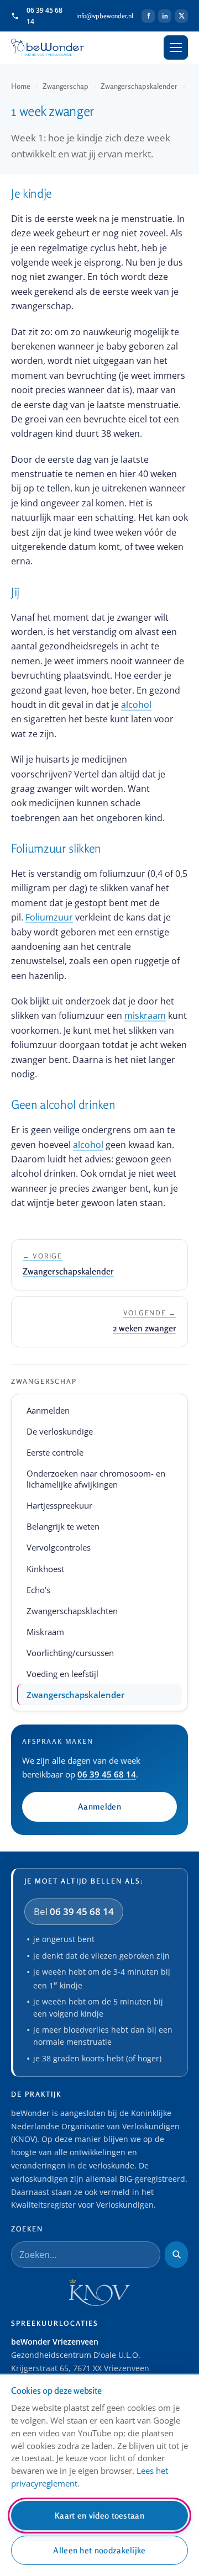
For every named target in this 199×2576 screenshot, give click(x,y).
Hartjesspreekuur (59, 1505)
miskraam (145, 1015)
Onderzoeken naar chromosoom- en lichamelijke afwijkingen (96, 1479)
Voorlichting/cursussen (70, 1653)
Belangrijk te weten (63, 1526)
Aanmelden (48, 1410)
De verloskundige (60, 1431)
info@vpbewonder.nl (105, 16)
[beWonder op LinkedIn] (165, 16)
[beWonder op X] (181, 16)
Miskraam (45, 1632)
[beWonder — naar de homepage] (48, 48)
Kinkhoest (45, 1569)
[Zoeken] (176, 2255)
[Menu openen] (176, 47)
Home (21, 86)
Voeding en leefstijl (62, 1674)
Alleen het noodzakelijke (99, 2550)
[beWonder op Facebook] (148, 16)
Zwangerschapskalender (139, 86)
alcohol (136, 705)
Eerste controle (55, 1452)
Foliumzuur (49, 917)
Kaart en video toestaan (99, 2516)
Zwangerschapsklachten (72, 1611)
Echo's (38, 1590)
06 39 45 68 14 (44, 15)
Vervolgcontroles (59, 1547)
